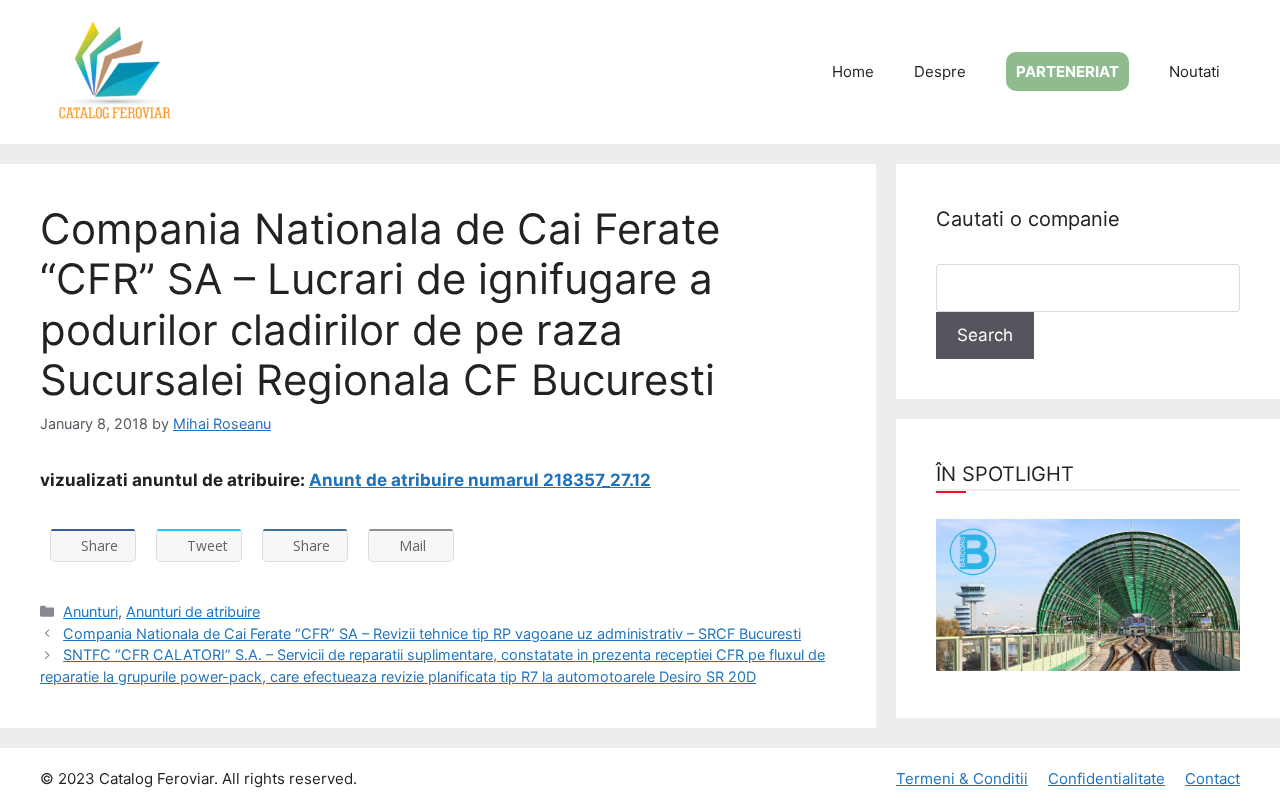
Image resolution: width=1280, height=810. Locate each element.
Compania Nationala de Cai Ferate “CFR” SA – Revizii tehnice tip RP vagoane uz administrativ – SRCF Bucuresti (432, 633)
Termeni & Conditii (962, 778)
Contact (1212, 778)
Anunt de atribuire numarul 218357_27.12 (480, 480)
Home (853, 71)
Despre (940, 71)
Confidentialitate (1106, 778)
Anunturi (90, 611)
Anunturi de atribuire (193, 611)
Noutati (1194, 71)
